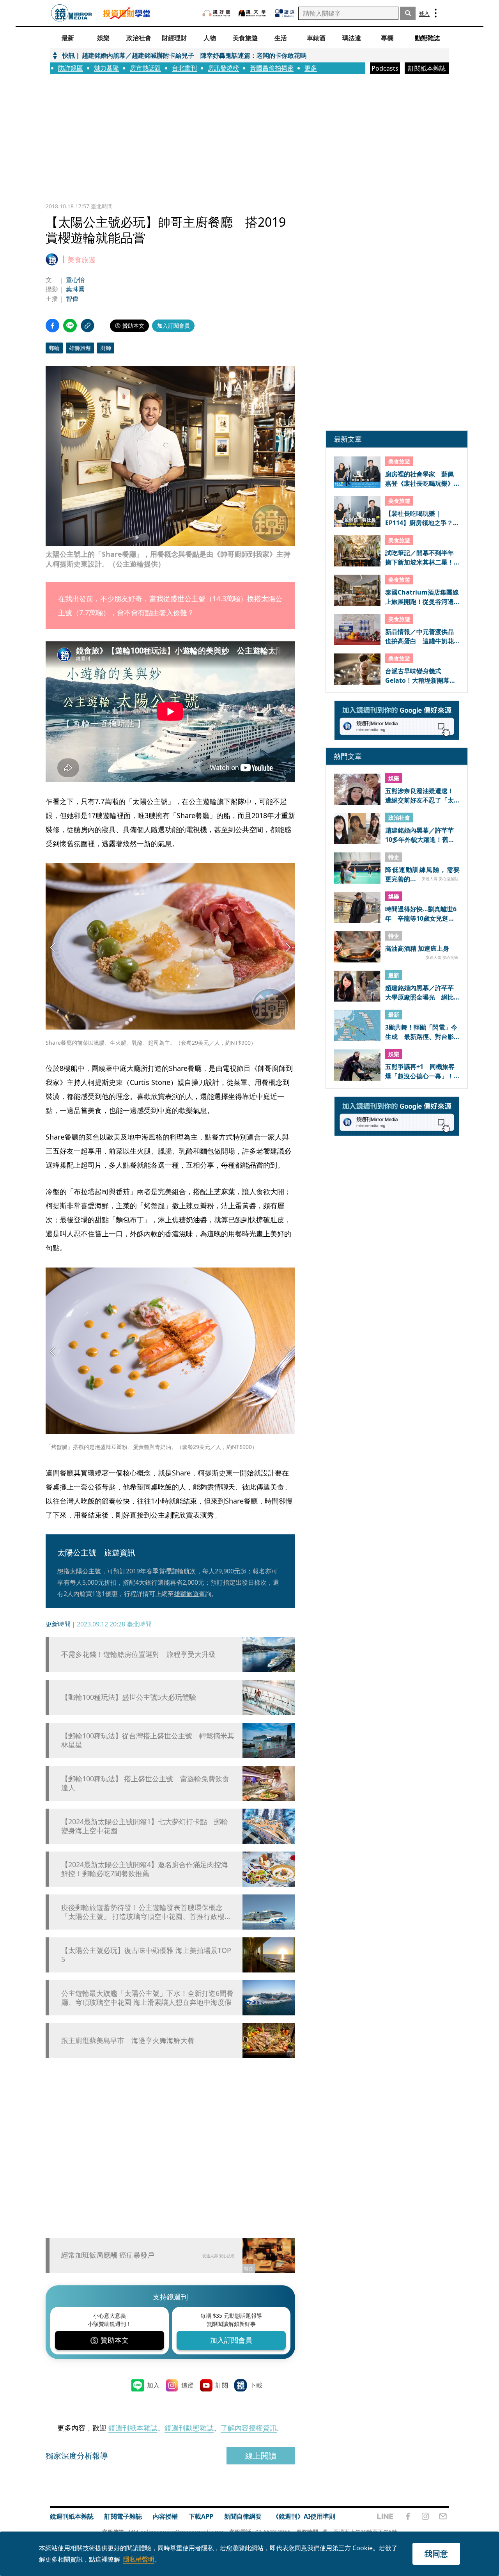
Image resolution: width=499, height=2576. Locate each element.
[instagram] (425, 2516)
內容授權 (165, 2516)
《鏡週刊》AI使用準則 (304, 2516)
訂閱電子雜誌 (123, 2516)
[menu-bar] (436, 13)
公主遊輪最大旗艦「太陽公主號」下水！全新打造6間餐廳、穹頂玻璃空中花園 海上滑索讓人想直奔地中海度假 (147, 1998)
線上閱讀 (261, 2456)
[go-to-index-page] (72, 13)
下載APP (201, 2516)
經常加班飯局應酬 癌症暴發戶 (108, 2255)
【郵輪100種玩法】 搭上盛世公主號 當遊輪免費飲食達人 (145, 1783)
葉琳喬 (75, 289)
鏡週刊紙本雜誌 (133, 2428)
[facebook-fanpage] (408, 2516)
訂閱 (222, 2385)
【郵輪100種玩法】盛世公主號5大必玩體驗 (129, 1697)
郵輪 (54, 348)
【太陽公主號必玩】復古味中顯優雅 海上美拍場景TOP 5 (146, 1955)
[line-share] (70, 326)
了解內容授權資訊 (249, 2428)
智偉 (72, 298)
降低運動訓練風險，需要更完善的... (422, 874)
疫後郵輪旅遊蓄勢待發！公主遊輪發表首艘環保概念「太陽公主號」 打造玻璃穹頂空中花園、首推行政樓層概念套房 (146, 1912)
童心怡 (75, 280)
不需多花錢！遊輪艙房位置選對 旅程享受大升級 (138, 1654)
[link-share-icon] (88, 326)
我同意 (436, 2554)
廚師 (106, 348)
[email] (443, 2516)
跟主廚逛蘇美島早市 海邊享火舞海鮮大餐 (128, 2041)
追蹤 (188, 2385)
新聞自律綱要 (243, 2516)
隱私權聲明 (139, 2559)
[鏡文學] (253, 13)
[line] (385, 2516)
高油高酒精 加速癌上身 (417, 949)
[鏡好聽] (216, 13)
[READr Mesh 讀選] (285, 13)
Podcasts (385, 68)
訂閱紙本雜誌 (427, 68)
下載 (256, 2385)
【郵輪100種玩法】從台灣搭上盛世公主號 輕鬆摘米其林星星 (148, 1740)
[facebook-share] (52, 326)
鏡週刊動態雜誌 (189, 2428)
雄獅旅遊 (80, 348)
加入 (153, 2385)
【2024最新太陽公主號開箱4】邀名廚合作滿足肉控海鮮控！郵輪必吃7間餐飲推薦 (145, 1869)
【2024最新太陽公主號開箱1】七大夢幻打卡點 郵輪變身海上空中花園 (145, 1826)
